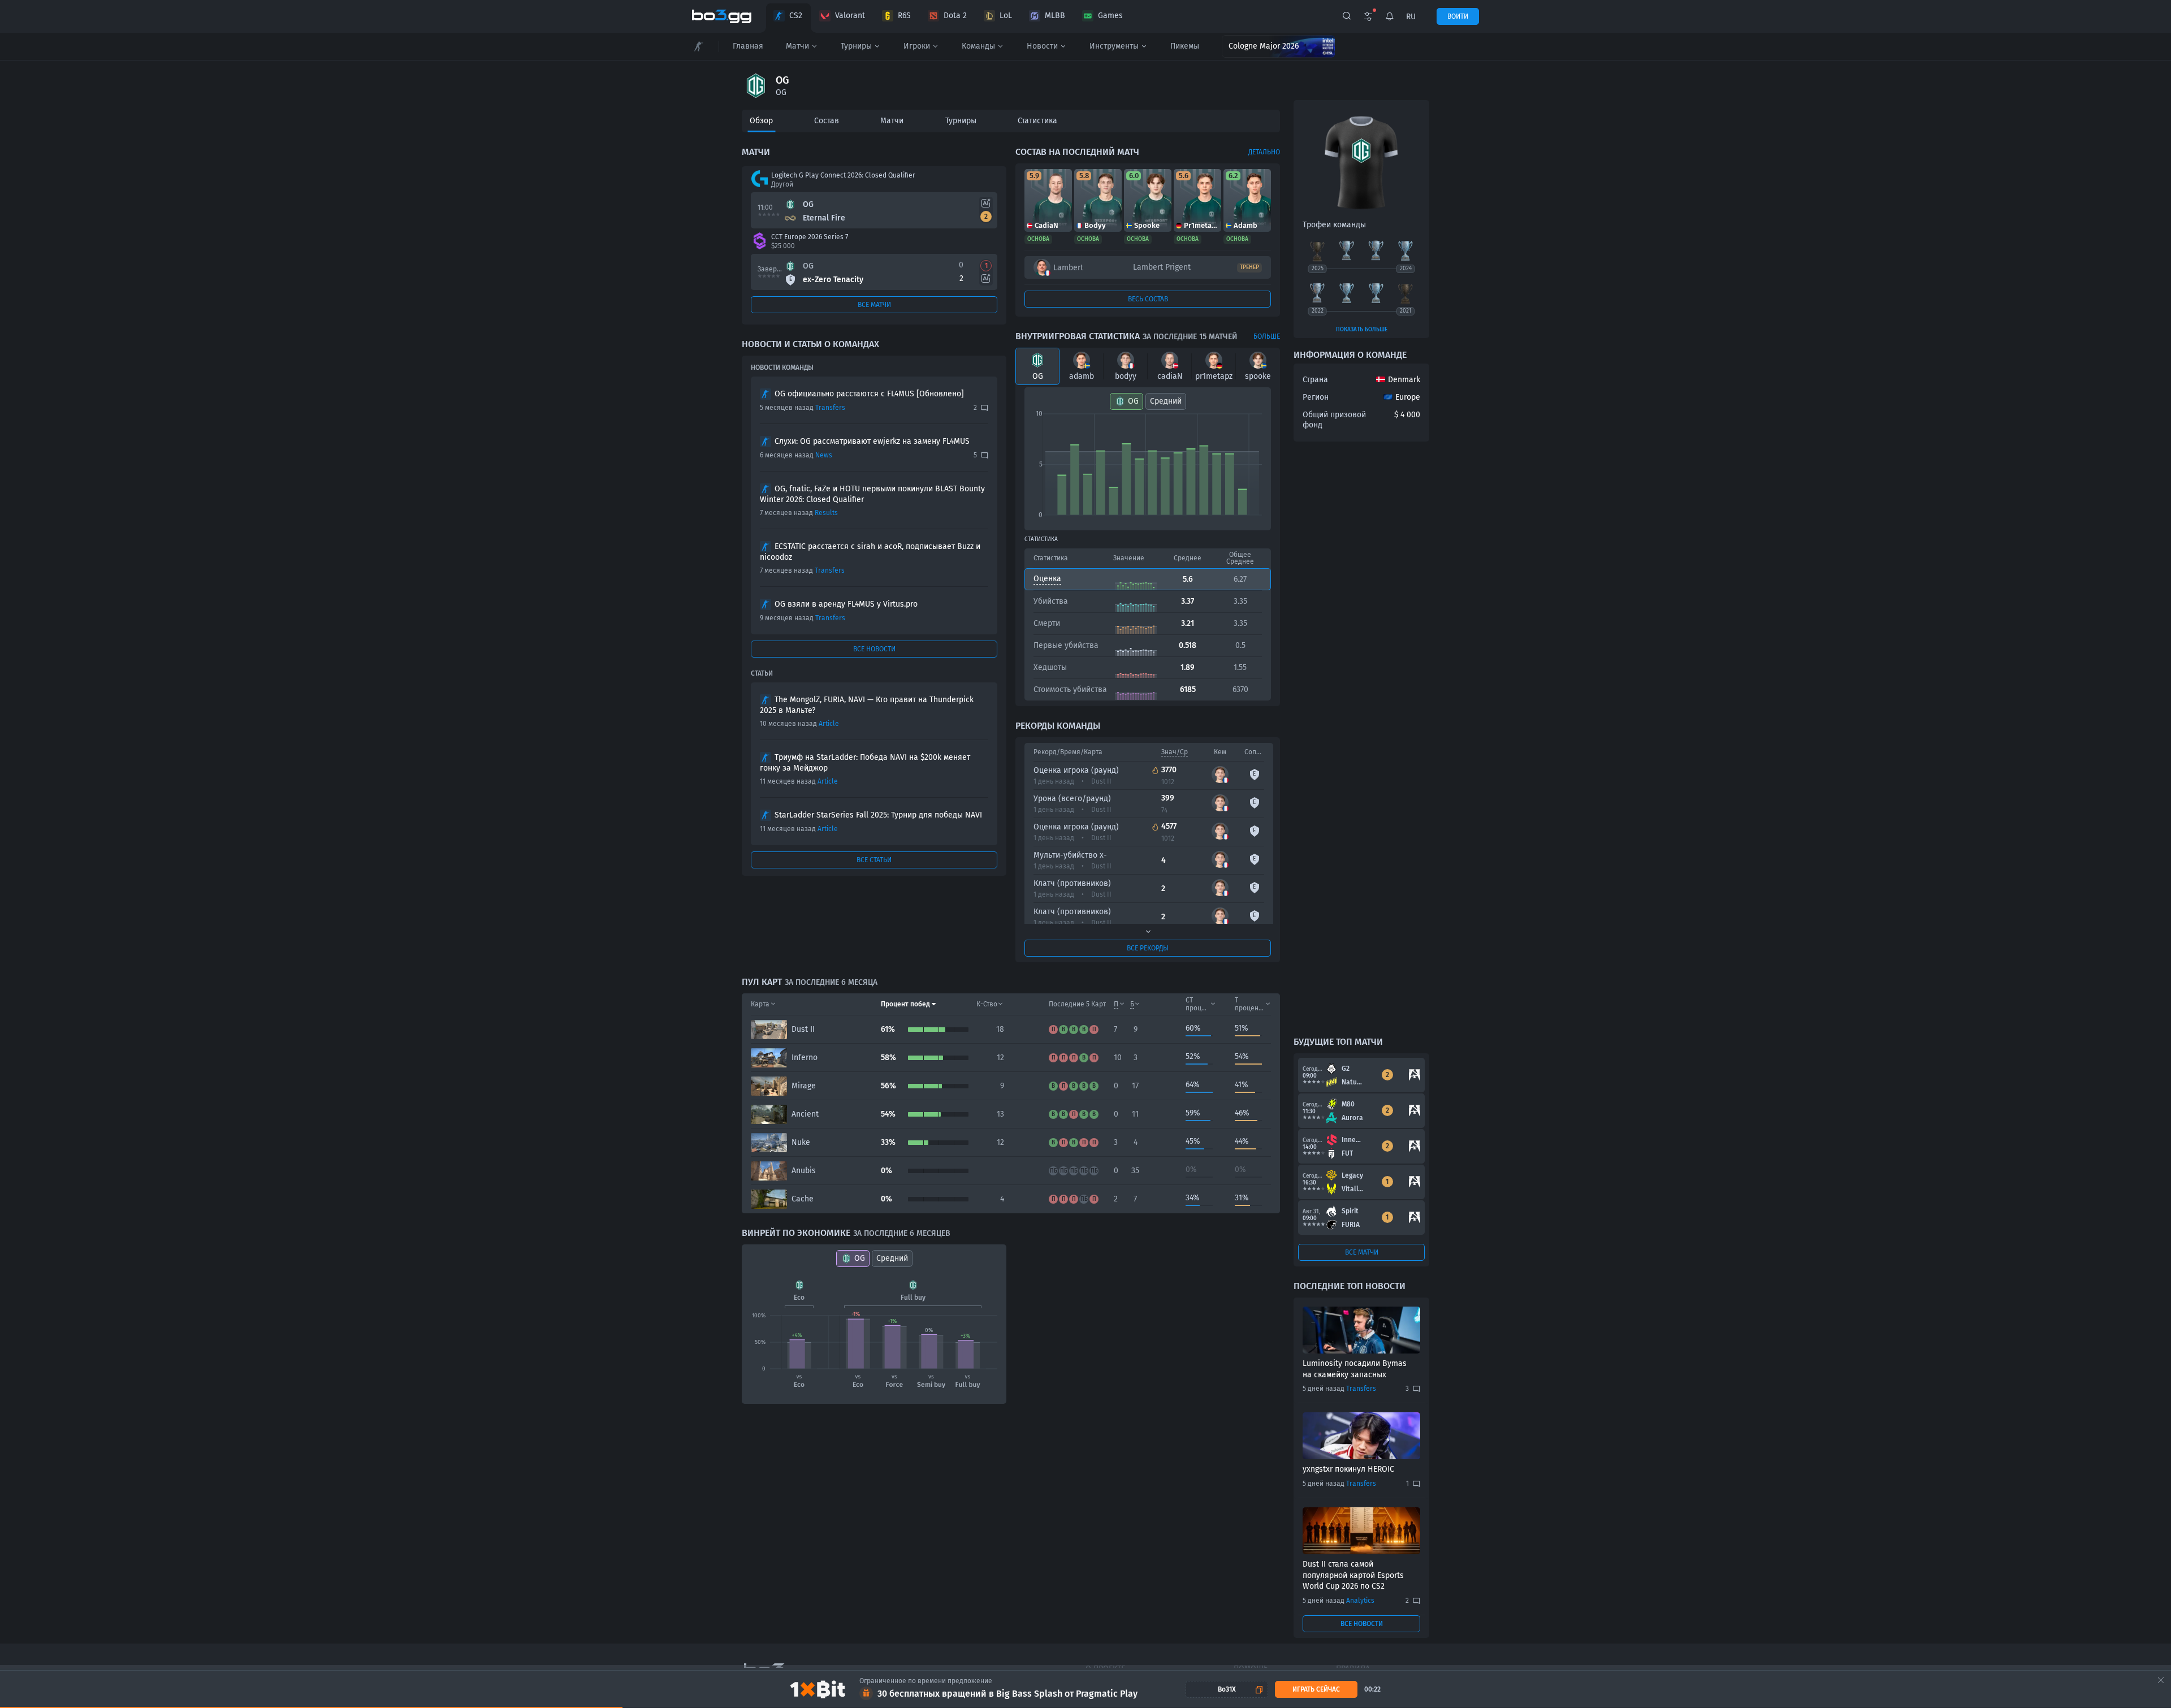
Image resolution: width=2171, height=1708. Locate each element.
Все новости (874, 649)
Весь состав (1148, 299)
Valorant (850, 16)
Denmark (1404, 380)
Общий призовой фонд (1334, 420)
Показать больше (1362, 330)
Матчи (797, 46)
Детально (1264, 152)
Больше (1267, 336)
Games (1110, 16)
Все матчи (874, 305)
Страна (1315, 380)
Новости (1042, 46)
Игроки (917, 46)
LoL (1006, 16)
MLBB (1055, 16)
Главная (748, 46)
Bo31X (1227, 1689)
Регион (1316, 397)
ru (1411, 17)
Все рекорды (1148, 948)
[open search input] (1347, 16)
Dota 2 (955, 16)
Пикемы (1185, 46)
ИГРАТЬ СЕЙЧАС (1316, 1689)
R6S (904, 16)
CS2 (796, 16)
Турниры (856, 46)
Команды (978, 46)
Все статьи (874, 860)
